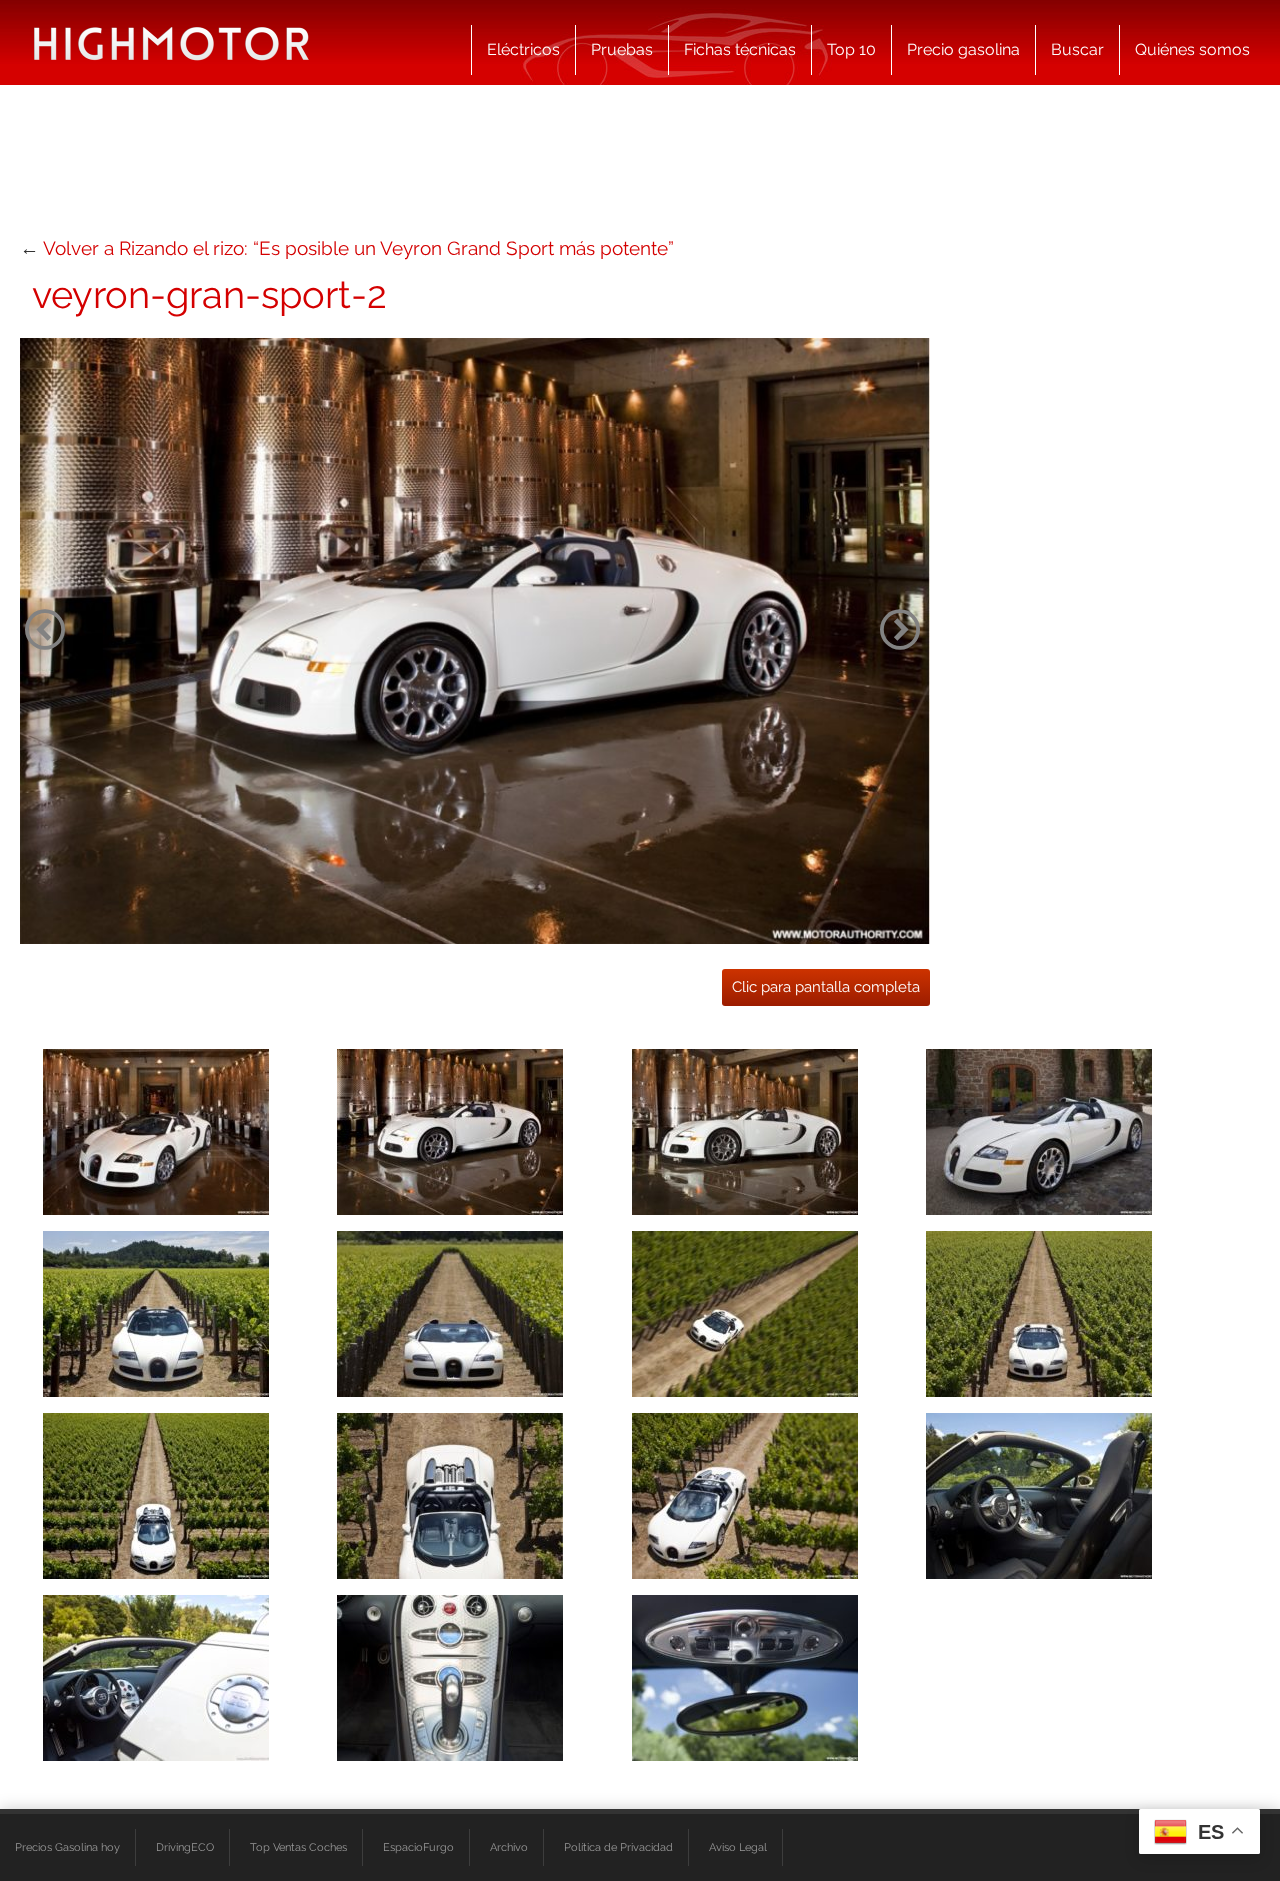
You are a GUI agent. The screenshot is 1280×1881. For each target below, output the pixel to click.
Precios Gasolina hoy (67, 1847)
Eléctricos (523, 49)
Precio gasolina (963, 49)
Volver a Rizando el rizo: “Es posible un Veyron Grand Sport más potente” (358, 248)
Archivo (509, 1847)
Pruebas (622, 49)
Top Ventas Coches (298, 1847)
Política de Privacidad (618, 1847)
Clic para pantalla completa (826, 987)
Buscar (1077, 49)
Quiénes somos (1192, 49)
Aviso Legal (738, 1847)
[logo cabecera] (171, 42)
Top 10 (851, 49)
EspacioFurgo (418, 1847)
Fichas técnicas (740, 49)
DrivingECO (185, 1847)
